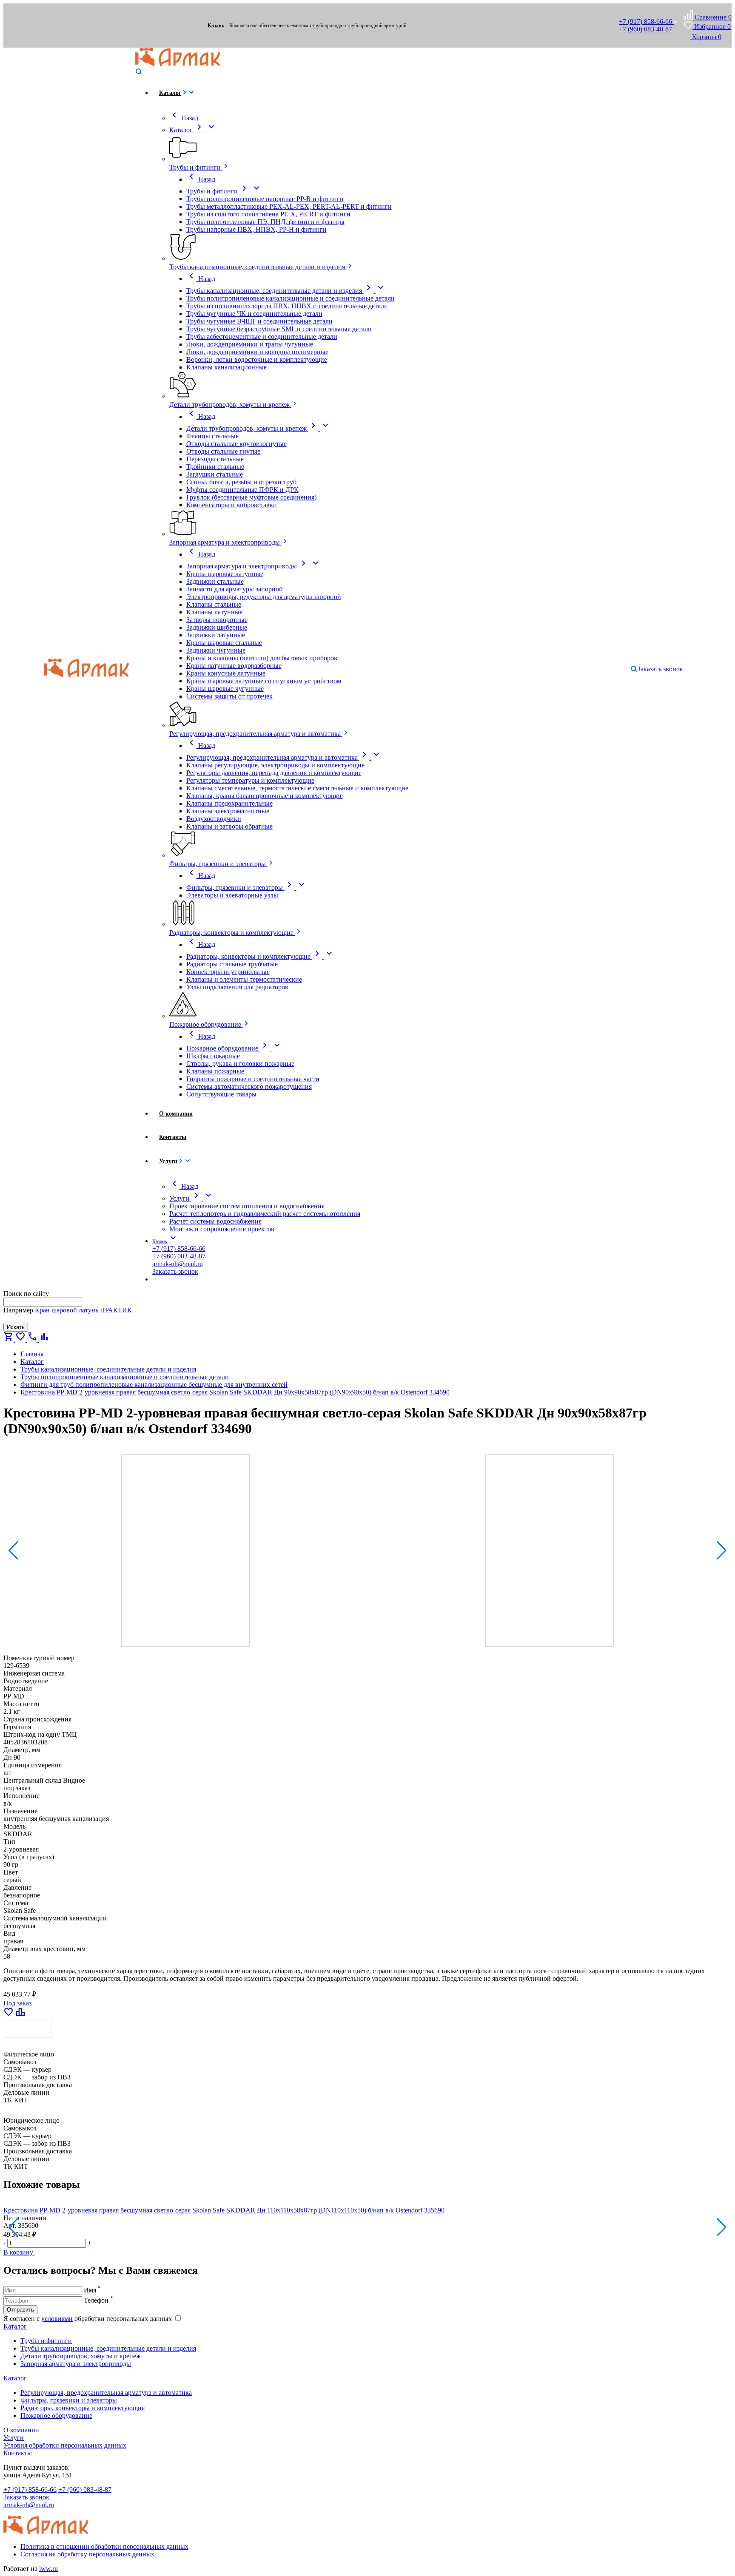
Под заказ (18, 2003)
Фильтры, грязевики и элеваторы (69, 2400)
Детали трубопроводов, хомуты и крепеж (81, 2356)
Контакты (18, 2453)
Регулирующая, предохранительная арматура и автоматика (106, 2393)
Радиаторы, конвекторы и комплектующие (83, 2408)
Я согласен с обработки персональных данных (88, 2319)
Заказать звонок (26, 2497)
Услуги (14, 2438)
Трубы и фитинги (46, 2341)
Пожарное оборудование (56, 2416)
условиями (57, 2319)
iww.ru (48, 2569)
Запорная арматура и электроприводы (76, 2364)
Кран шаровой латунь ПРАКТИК (83, 1310)
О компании (21, 2430)
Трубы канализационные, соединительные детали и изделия (108, 2348)
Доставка (28, 2028)
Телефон (98, 2300)
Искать (16, 1327)
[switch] (178, 2318)
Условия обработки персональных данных (65, 2445)
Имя (92, 2290)
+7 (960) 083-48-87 (645, 29)
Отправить (20, 2310)
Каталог (15, 2326)
